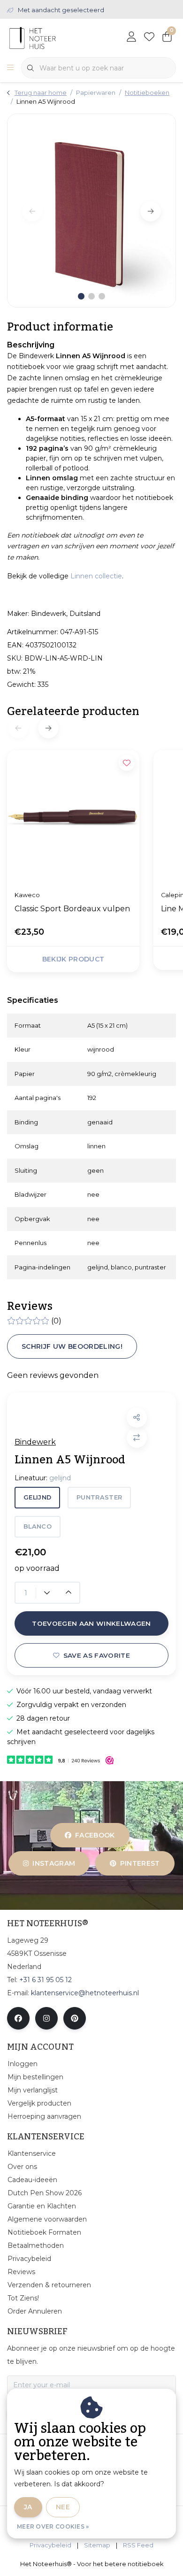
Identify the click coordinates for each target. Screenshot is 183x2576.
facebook (95, 1835)
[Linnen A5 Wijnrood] (91, 210)
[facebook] (18, 2018)
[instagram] (46, 2018)
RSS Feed (138, 2545)
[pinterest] (75, 2018)
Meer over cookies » (53, 2526)
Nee (63, 2507)
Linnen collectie (96, 576)
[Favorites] (149, 38)
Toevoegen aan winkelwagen (91, 1623)
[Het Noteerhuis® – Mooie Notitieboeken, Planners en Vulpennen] (50, 37)
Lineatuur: (43, 1478)
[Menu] (10, 68)
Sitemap (97, 2545)
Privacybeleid (50, 2545)
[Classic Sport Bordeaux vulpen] (73, 816)
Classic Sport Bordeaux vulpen (72, 909)
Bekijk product (73, 959)
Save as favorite (97, 1655)
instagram (54, 1863)
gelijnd (37, 1497)
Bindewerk (35, 1442)
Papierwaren (96, 93)
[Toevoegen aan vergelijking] (137, 1438)
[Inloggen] (131, 38)
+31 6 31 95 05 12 (46, 1980)
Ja (28, 2507)
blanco (38, 1526)
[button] (137, 1418)
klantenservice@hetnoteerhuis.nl (85, 1993)
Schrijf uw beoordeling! (72, 1346)
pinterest (140, 1863)
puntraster (99, 1497)
